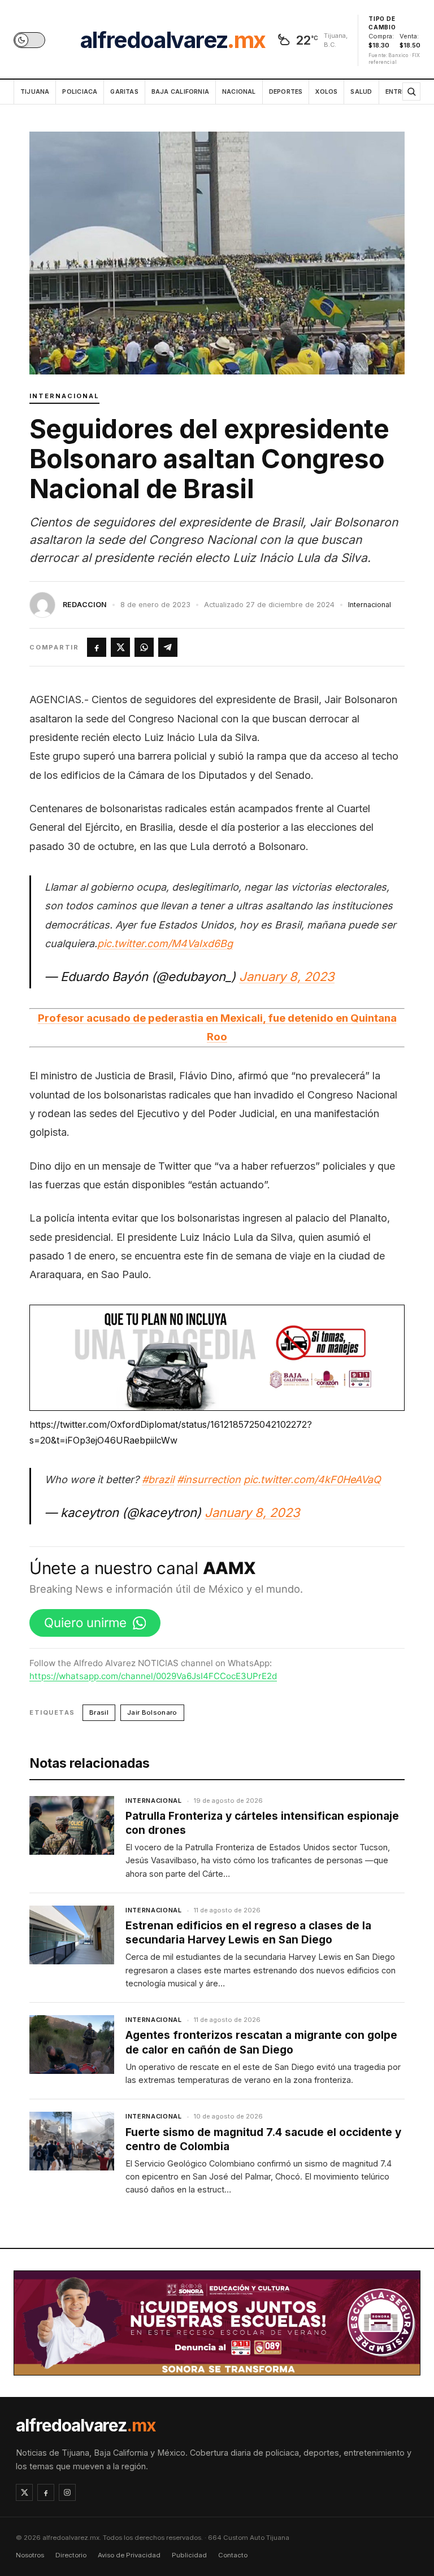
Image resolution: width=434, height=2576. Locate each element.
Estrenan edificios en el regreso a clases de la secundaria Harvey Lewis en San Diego (248, 1933)
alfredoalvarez (173, 40)
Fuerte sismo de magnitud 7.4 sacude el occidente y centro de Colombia (263, 2139)
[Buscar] (411, 91)
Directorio (71, 2555)
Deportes (286, 92)
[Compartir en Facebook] (97, 647)
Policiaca (80, 92)
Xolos (326, 92)
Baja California (180, 92)
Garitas (124, 92)
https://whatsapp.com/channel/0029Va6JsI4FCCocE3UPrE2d (153, 1676)
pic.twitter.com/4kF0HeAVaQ (312, 1479)
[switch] (29, 40)
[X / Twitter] (24, 2492)
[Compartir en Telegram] (168, 647)
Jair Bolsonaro (152, 1712)
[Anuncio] (217, 1358)
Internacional (64, 396)
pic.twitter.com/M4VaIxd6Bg (165, 943)
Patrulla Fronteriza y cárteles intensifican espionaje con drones (262, 1823)
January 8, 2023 (287, 977)
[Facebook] (46, 2492)
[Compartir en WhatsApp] (144, 647)
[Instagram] (67, 2492)
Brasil (99, 1712)
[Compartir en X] (120, 647)
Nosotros (30, 2555)
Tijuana (35, 92)
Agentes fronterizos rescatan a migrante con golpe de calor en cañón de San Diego (261, 2042)
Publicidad (189, 2555)
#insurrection (209, 1479)
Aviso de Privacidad (129, 2555)
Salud (361, 92)
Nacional (239, 92)
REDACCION (85, 605)
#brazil (158, 1479)
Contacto (233, 2555)
